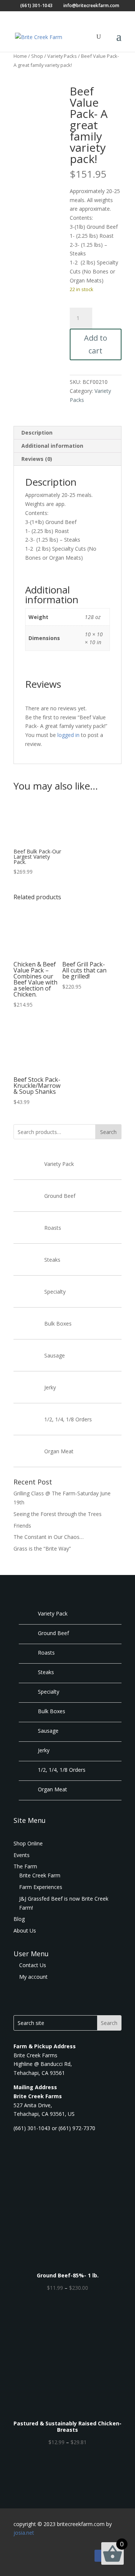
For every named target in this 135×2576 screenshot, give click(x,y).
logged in (68, 735)
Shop (37, 56)
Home (20, 56)
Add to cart (96, 344)
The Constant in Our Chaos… (49, 1537)
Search (108, 1132)
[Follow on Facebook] (100, 2556)
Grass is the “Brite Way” (42, 1548)
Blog (19, 1919)
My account (33, 1977)
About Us (25, 1930)
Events (22, 1855)
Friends (22, 1526)
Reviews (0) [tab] (37, 459)
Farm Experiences (41, 1887)
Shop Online (28, 1843)
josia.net (24, 2533)
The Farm (25, 1866)
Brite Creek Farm (40, 1875)
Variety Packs (62, 56)
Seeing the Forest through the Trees (58, 1514)
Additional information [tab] (52, 446)
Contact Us (32, 1965)
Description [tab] (37, 433)
